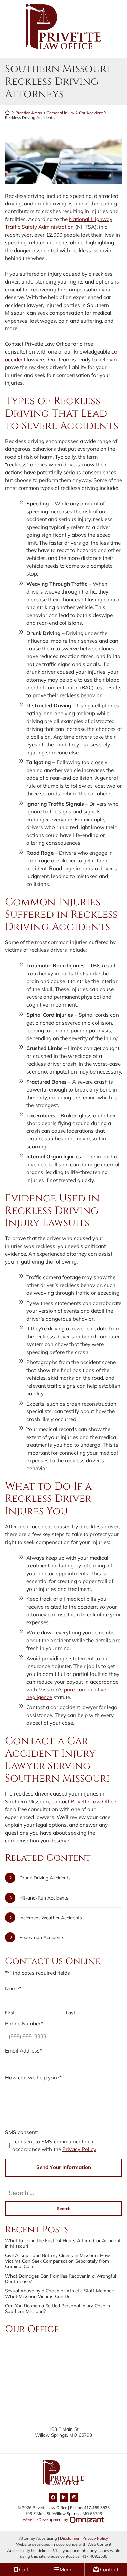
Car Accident (91, 113)
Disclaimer (70, 2538)
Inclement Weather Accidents (51, 1917)
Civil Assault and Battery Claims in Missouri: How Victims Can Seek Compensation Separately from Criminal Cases (58, 2261)
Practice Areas (29, 113)
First (10, 2013)
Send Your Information (64, 2167)
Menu (66, 2569)
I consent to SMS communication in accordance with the (54, 2145)
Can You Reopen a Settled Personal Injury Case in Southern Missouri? (58, 2308)
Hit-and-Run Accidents (44, 1898)
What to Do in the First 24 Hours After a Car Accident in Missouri (63, 2243)
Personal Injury (60, 113)
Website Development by (63, 2519)
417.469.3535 (94, 2556)
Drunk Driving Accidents (45, 1878)
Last (71, 2013)
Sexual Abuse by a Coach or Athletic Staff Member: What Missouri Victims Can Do (60, 2294)
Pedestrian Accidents (42, 1937)
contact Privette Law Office (84, 1801)
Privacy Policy (79, 2149)
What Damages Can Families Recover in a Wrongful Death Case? (61, 2279)
